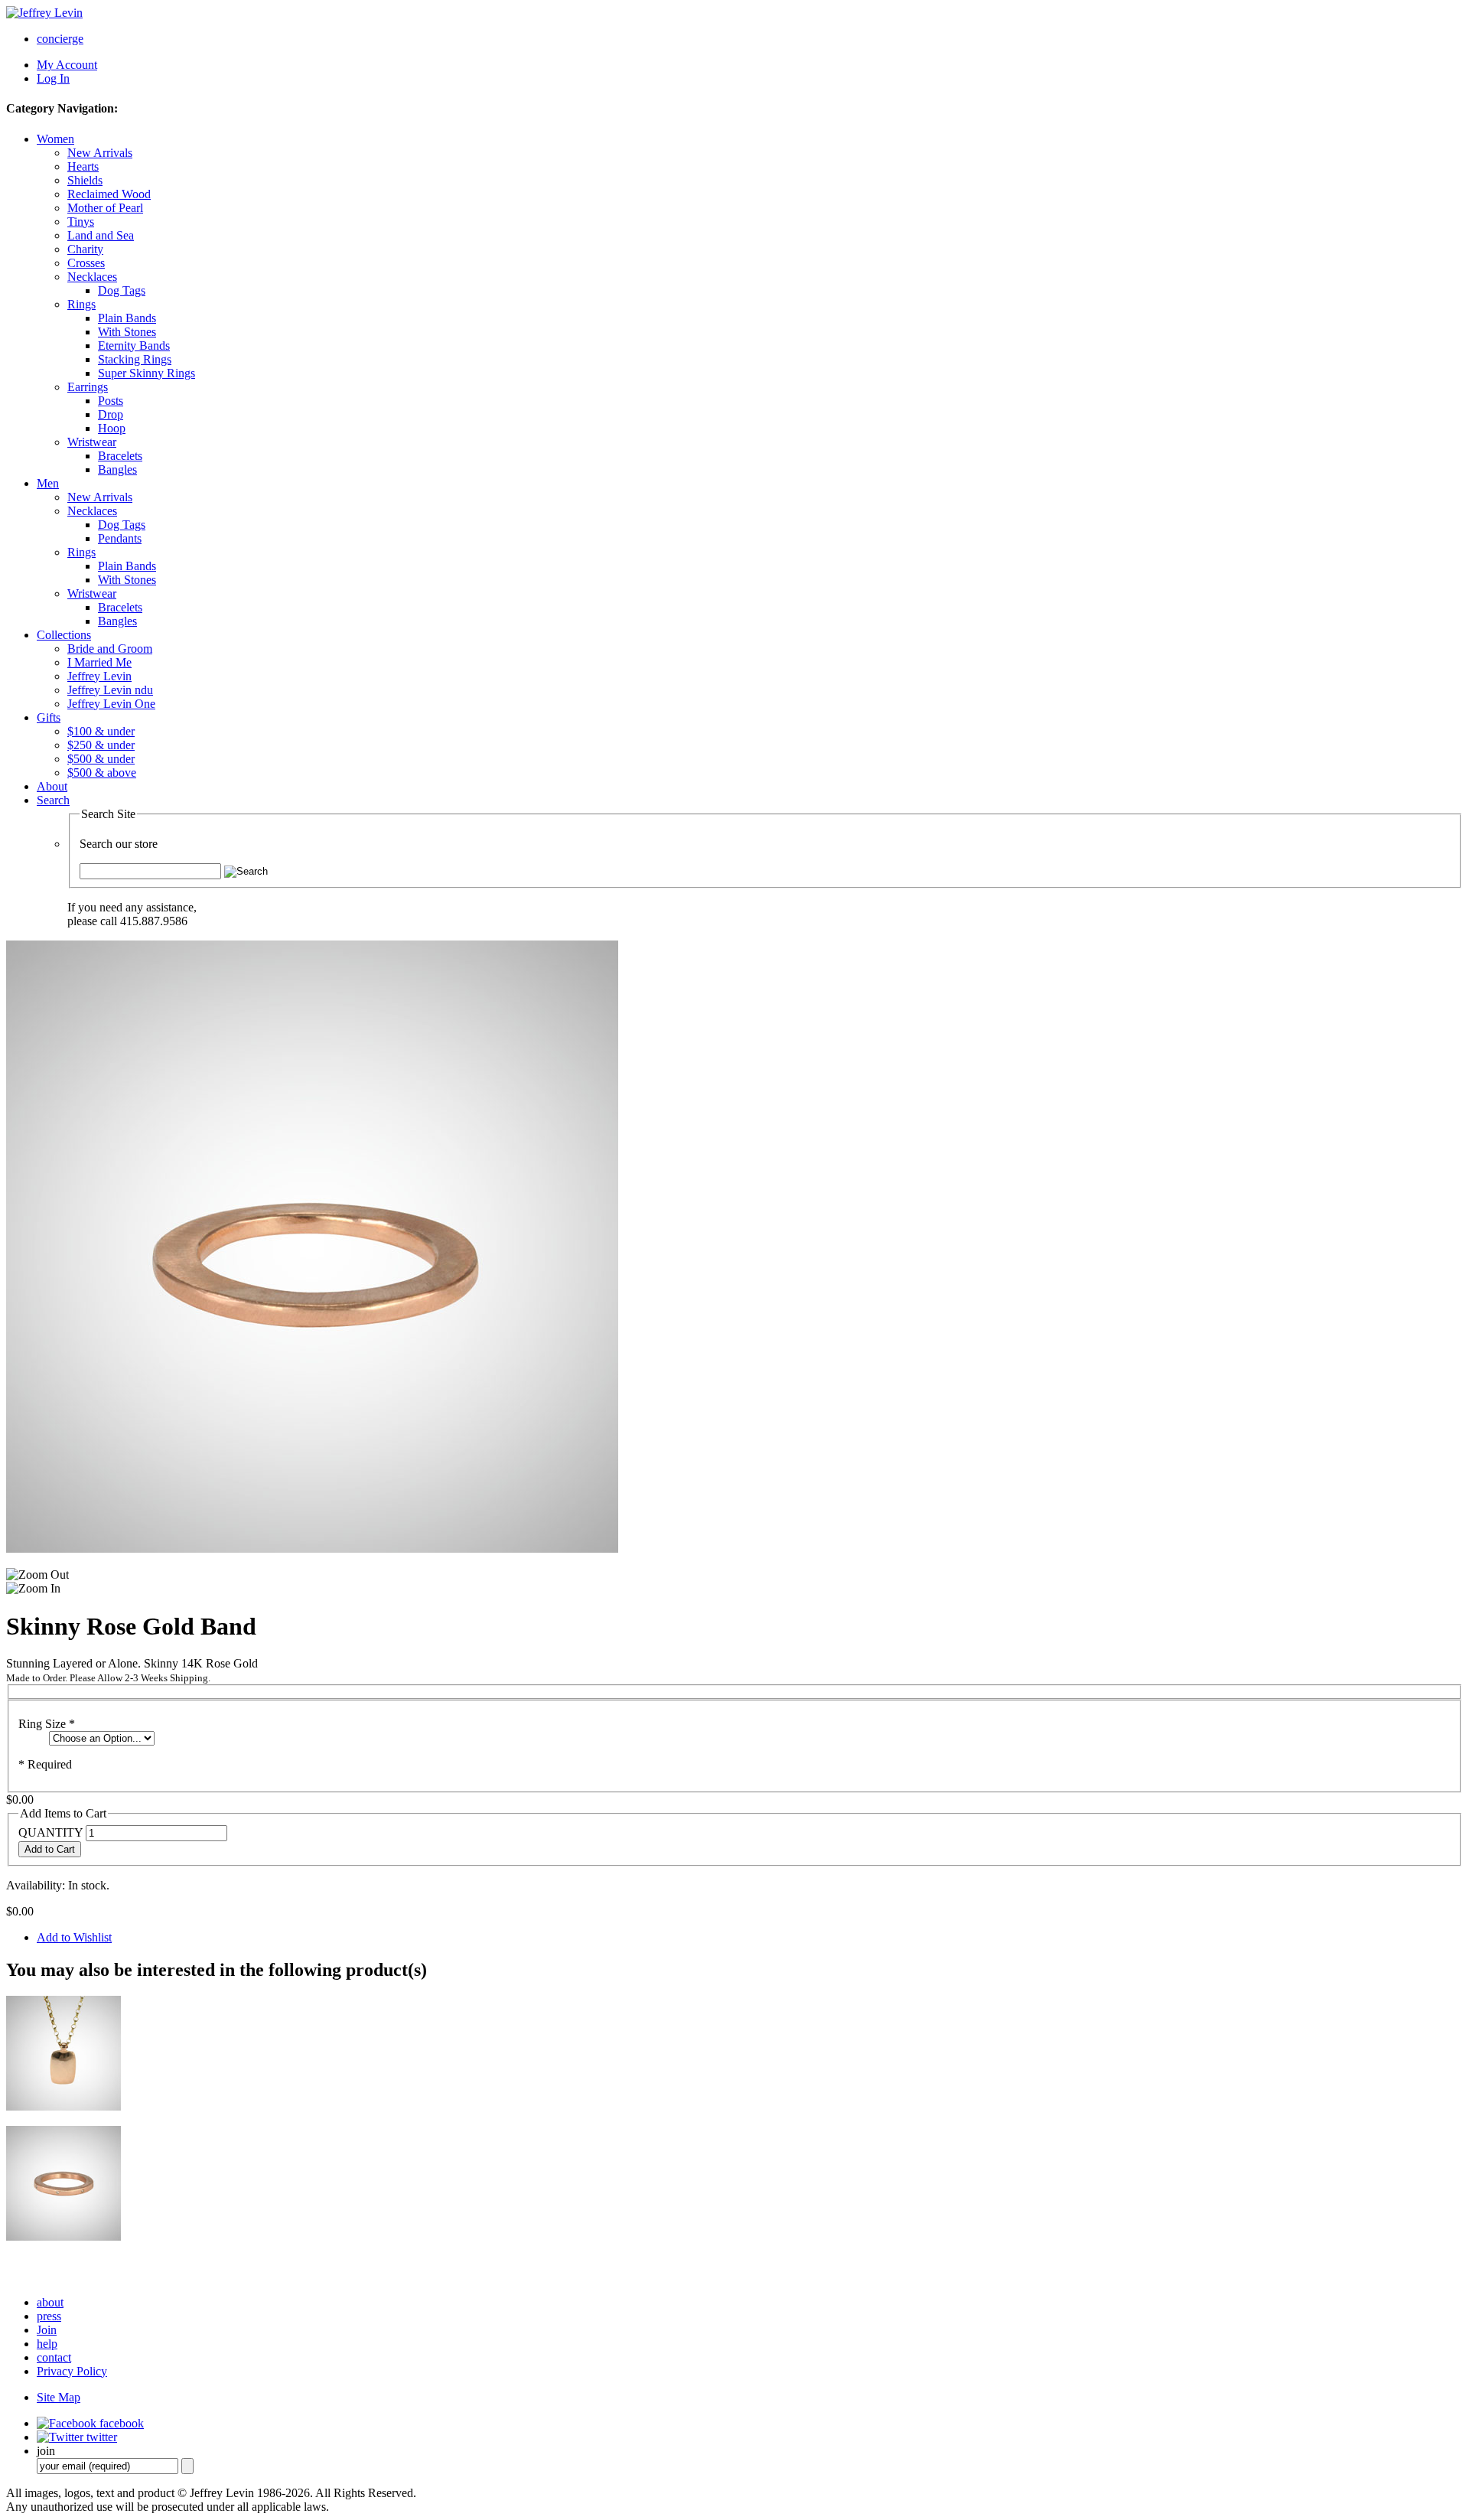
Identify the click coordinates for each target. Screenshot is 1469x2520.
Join (47, 2330)
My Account (67, 65)
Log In (53, 78)
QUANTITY (50, 1832)
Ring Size (47, 1724)
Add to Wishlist (74, 1937)
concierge (60, 39)
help (47, 2344)
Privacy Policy (72, 2371)
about (50, 2302)
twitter (100, 2437)
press (49, 2316)
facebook (120, 2423)
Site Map (59, 2397)
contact (54, 2357)
